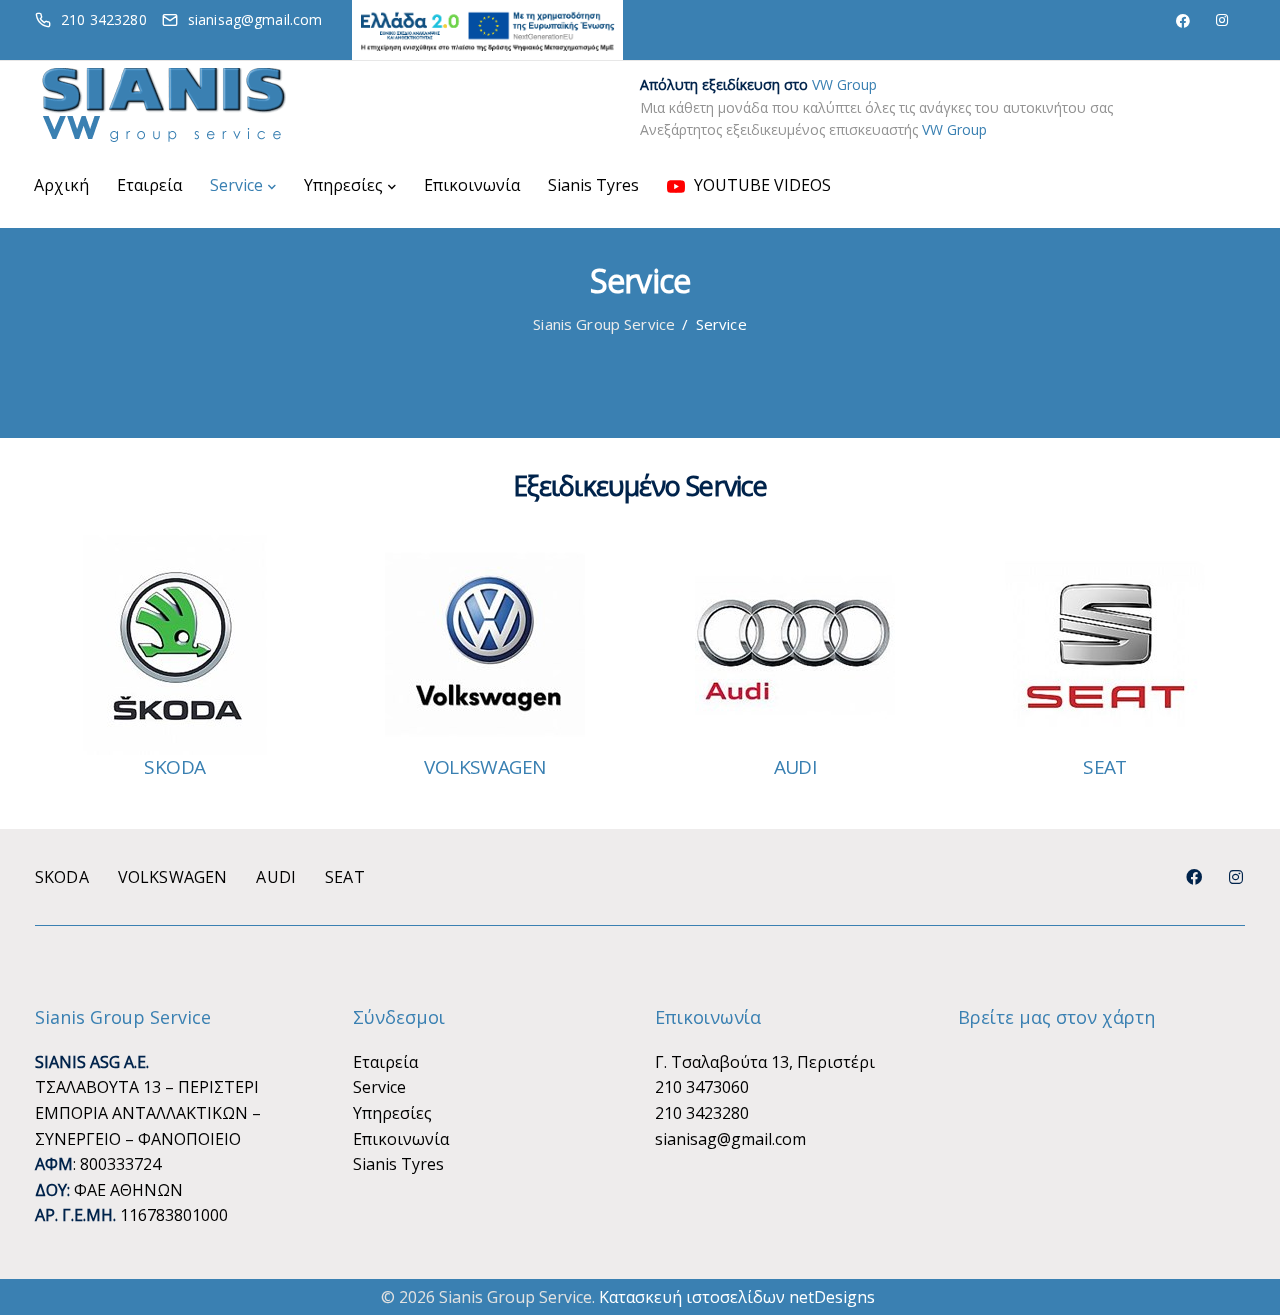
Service (236, 185)
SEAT (1105, 767)
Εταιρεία (149, 185)
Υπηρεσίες (343, 185)
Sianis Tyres (593, 185)
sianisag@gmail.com (730, 1139)
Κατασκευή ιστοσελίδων (692, 1297)
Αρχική (61, 185)
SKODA (174, 767)
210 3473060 (702, 1087)
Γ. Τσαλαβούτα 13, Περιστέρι (765, 1062)
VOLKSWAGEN (484, 767)
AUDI (795, 767)
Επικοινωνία (472, 185)
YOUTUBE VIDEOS (760, 185)
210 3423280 (702, 1113)
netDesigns (832, 1297)
